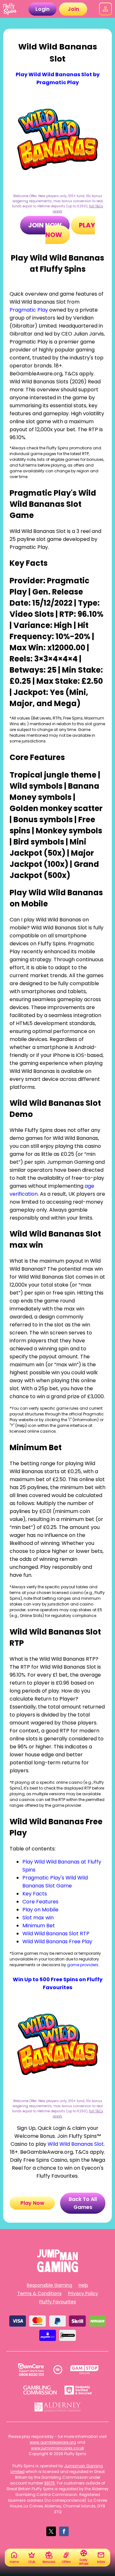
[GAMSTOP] (84, 2370)
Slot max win (38, 1918)
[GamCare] (31, 2370)
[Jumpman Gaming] (57, 2270)
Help (83, 2285)
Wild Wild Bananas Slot (76, 2144)
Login (42, 9)
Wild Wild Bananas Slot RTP (56, 1934)
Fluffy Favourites (58, 2302)
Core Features (40, 1902)
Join (73, 9)
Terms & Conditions (39, 2293)
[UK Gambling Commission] (40, 2390)
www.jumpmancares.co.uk (57, 2448)
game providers (83, 1965)
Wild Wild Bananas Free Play (57, 1941)
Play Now (32, 2203)
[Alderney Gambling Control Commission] (58, 2407)
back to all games (83, 2203)
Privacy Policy (83, 2293)
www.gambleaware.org (53, 2442)
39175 (50, 2483)
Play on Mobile (40, 1910)
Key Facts (35, 1894)
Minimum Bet (39, 1926)
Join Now (45, 225)
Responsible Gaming (50, 2285)
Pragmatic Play (29, 310)
